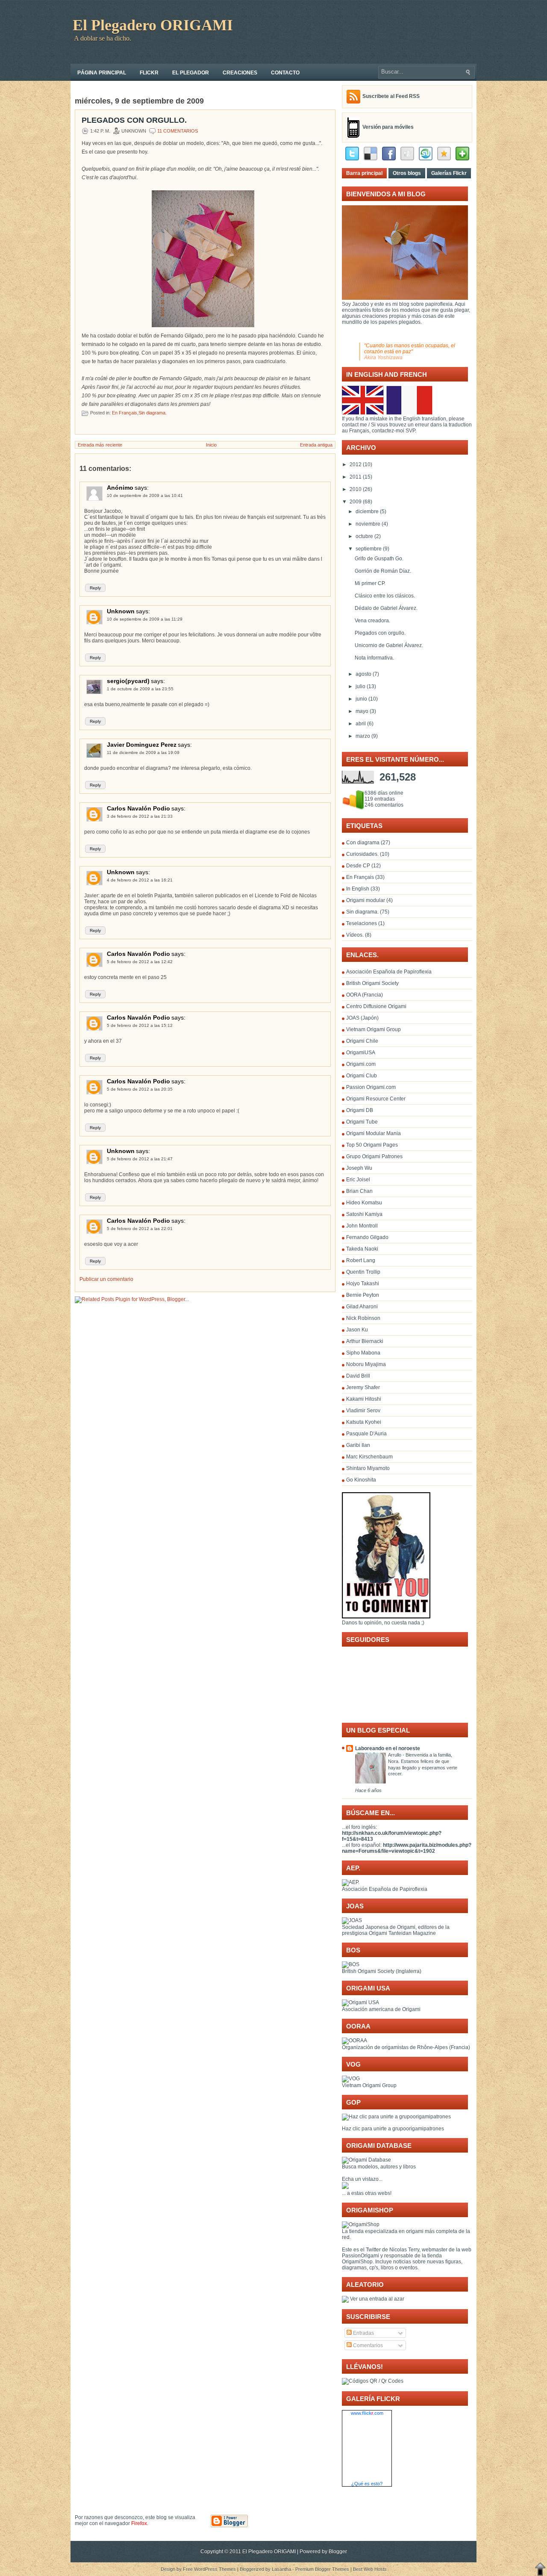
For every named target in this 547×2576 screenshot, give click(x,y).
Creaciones (240, 73)
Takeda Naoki (362, 1249)
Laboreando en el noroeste (388, 1748)
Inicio (211, 445)
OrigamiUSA (361, 1053)
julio (360, 686)
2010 (356, 489)
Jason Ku (357, 1330)
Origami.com (361, 1064)
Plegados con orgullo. (134, 120)
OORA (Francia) (365, 995)
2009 (356, 502)
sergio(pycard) (128, 681)
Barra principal (364, 173)
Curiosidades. (363, 854)
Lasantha (281, 2569)
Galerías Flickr (449, 173)
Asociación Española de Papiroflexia (389, 972)
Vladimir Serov (363, 1411)
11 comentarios (178, 131)
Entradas (363, 2333)
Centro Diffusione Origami (376, 1006)
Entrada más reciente (100, 445)
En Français (125, 413)
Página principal (102, 73)
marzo (363, 736)
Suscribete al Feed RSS (391, 96)
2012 (356, 464)
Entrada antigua (316, 445)
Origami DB (360, 1110)
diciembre (367, 512)
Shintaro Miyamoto (368, 1468)
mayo (362, 711)
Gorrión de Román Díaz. (383, 571)
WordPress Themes (215, 2569)
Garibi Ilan (358, 1445)
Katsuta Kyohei (364, 1422)
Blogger (338, 2552)
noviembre (368, 524)
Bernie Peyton (363, 1295)
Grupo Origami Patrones (374, 1156)
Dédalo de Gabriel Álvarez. (386, 608)
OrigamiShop (357, 2262)
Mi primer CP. (370, 583)
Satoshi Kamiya (364, 1214)
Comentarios (367, 2345)
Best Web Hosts (370, 2569)
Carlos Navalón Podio (138, 808)
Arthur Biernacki (365, 1341)
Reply (95, 588)
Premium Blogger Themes (322, 2569)
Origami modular (366, 900)
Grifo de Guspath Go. (379, 559)
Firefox (139, 2523)
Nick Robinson (363, 1318)
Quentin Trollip (363, 1272)
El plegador (191, 73)
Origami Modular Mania (373, 1133)
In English (358, 889)
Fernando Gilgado (367, 1237)
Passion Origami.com (371, 1087)
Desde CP (359, 866)
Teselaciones (362, 923)
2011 (356, 477)
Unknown (121, 611)
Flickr (149, 73)
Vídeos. (356, 935)
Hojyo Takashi (363, 1284)
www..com (367, 2413)
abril (361, 724)
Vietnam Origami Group (373, 1029)
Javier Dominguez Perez (142, 745)
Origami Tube (362, 1122)
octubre (364, 536)
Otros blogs (407, 173)
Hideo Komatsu (364, 1203)
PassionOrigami (360, 2256)
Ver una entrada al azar (376, 2299)
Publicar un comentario (106, 1279)
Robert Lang (361, 1260)
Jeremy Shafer (363, 1387)
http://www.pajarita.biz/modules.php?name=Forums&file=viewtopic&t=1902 (407, 1848)
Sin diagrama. (153, 413)
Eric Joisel (358, 1180)
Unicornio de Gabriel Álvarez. (389, 645)
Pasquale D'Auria (366, 1434)
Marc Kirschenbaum (369, 1457)
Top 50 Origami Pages (372, 1145)
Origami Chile (362, 1041)
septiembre (369, 549)
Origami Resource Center (376, 1099)
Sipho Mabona (363, 1353)
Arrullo (395, 1755)
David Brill (358, 1376)
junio (361, 699)
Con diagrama (363, 843)
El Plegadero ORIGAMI (153, 25)
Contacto (285, 73)
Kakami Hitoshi (364, 1399)
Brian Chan (359, 1191)
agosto (363, 674)
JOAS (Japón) (362, 1018)
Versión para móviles (388, 127)
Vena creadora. (372, 621)
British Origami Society (372, 983)
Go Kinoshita (361, 1480)
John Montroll (362, 1226)
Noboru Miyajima (366, 1364)
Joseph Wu (359, 1168)
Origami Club (362, 1076)
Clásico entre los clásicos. (385, 596)
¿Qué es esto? (367, 2484)
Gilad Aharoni (362, 1307)
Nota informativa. (374, 658)
